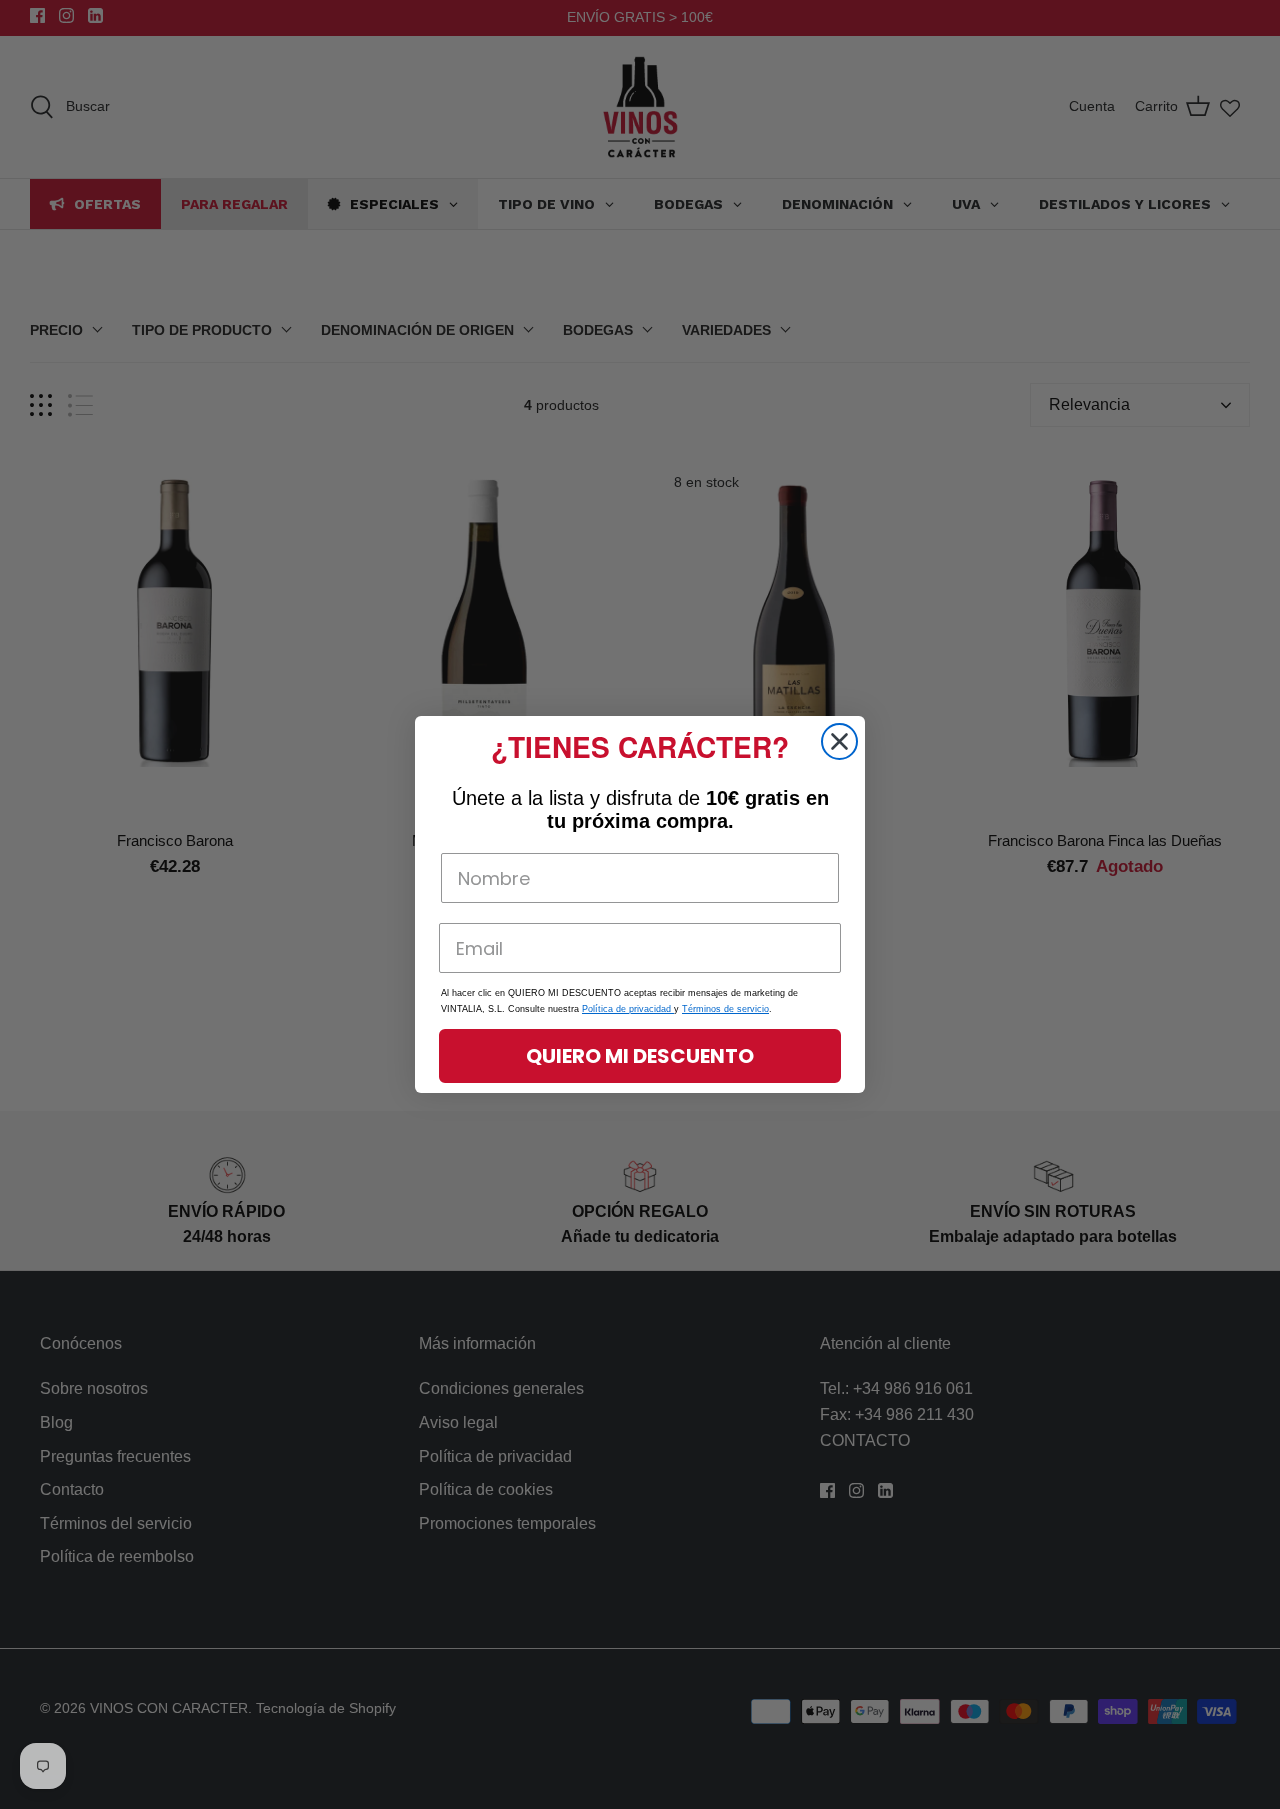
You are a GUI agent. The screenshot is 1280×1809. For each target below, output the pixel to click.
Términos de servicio (725, 1009)
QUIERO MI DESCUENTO (640, 1056)
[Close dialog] (839, 741)
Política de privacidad (628, 1009)
